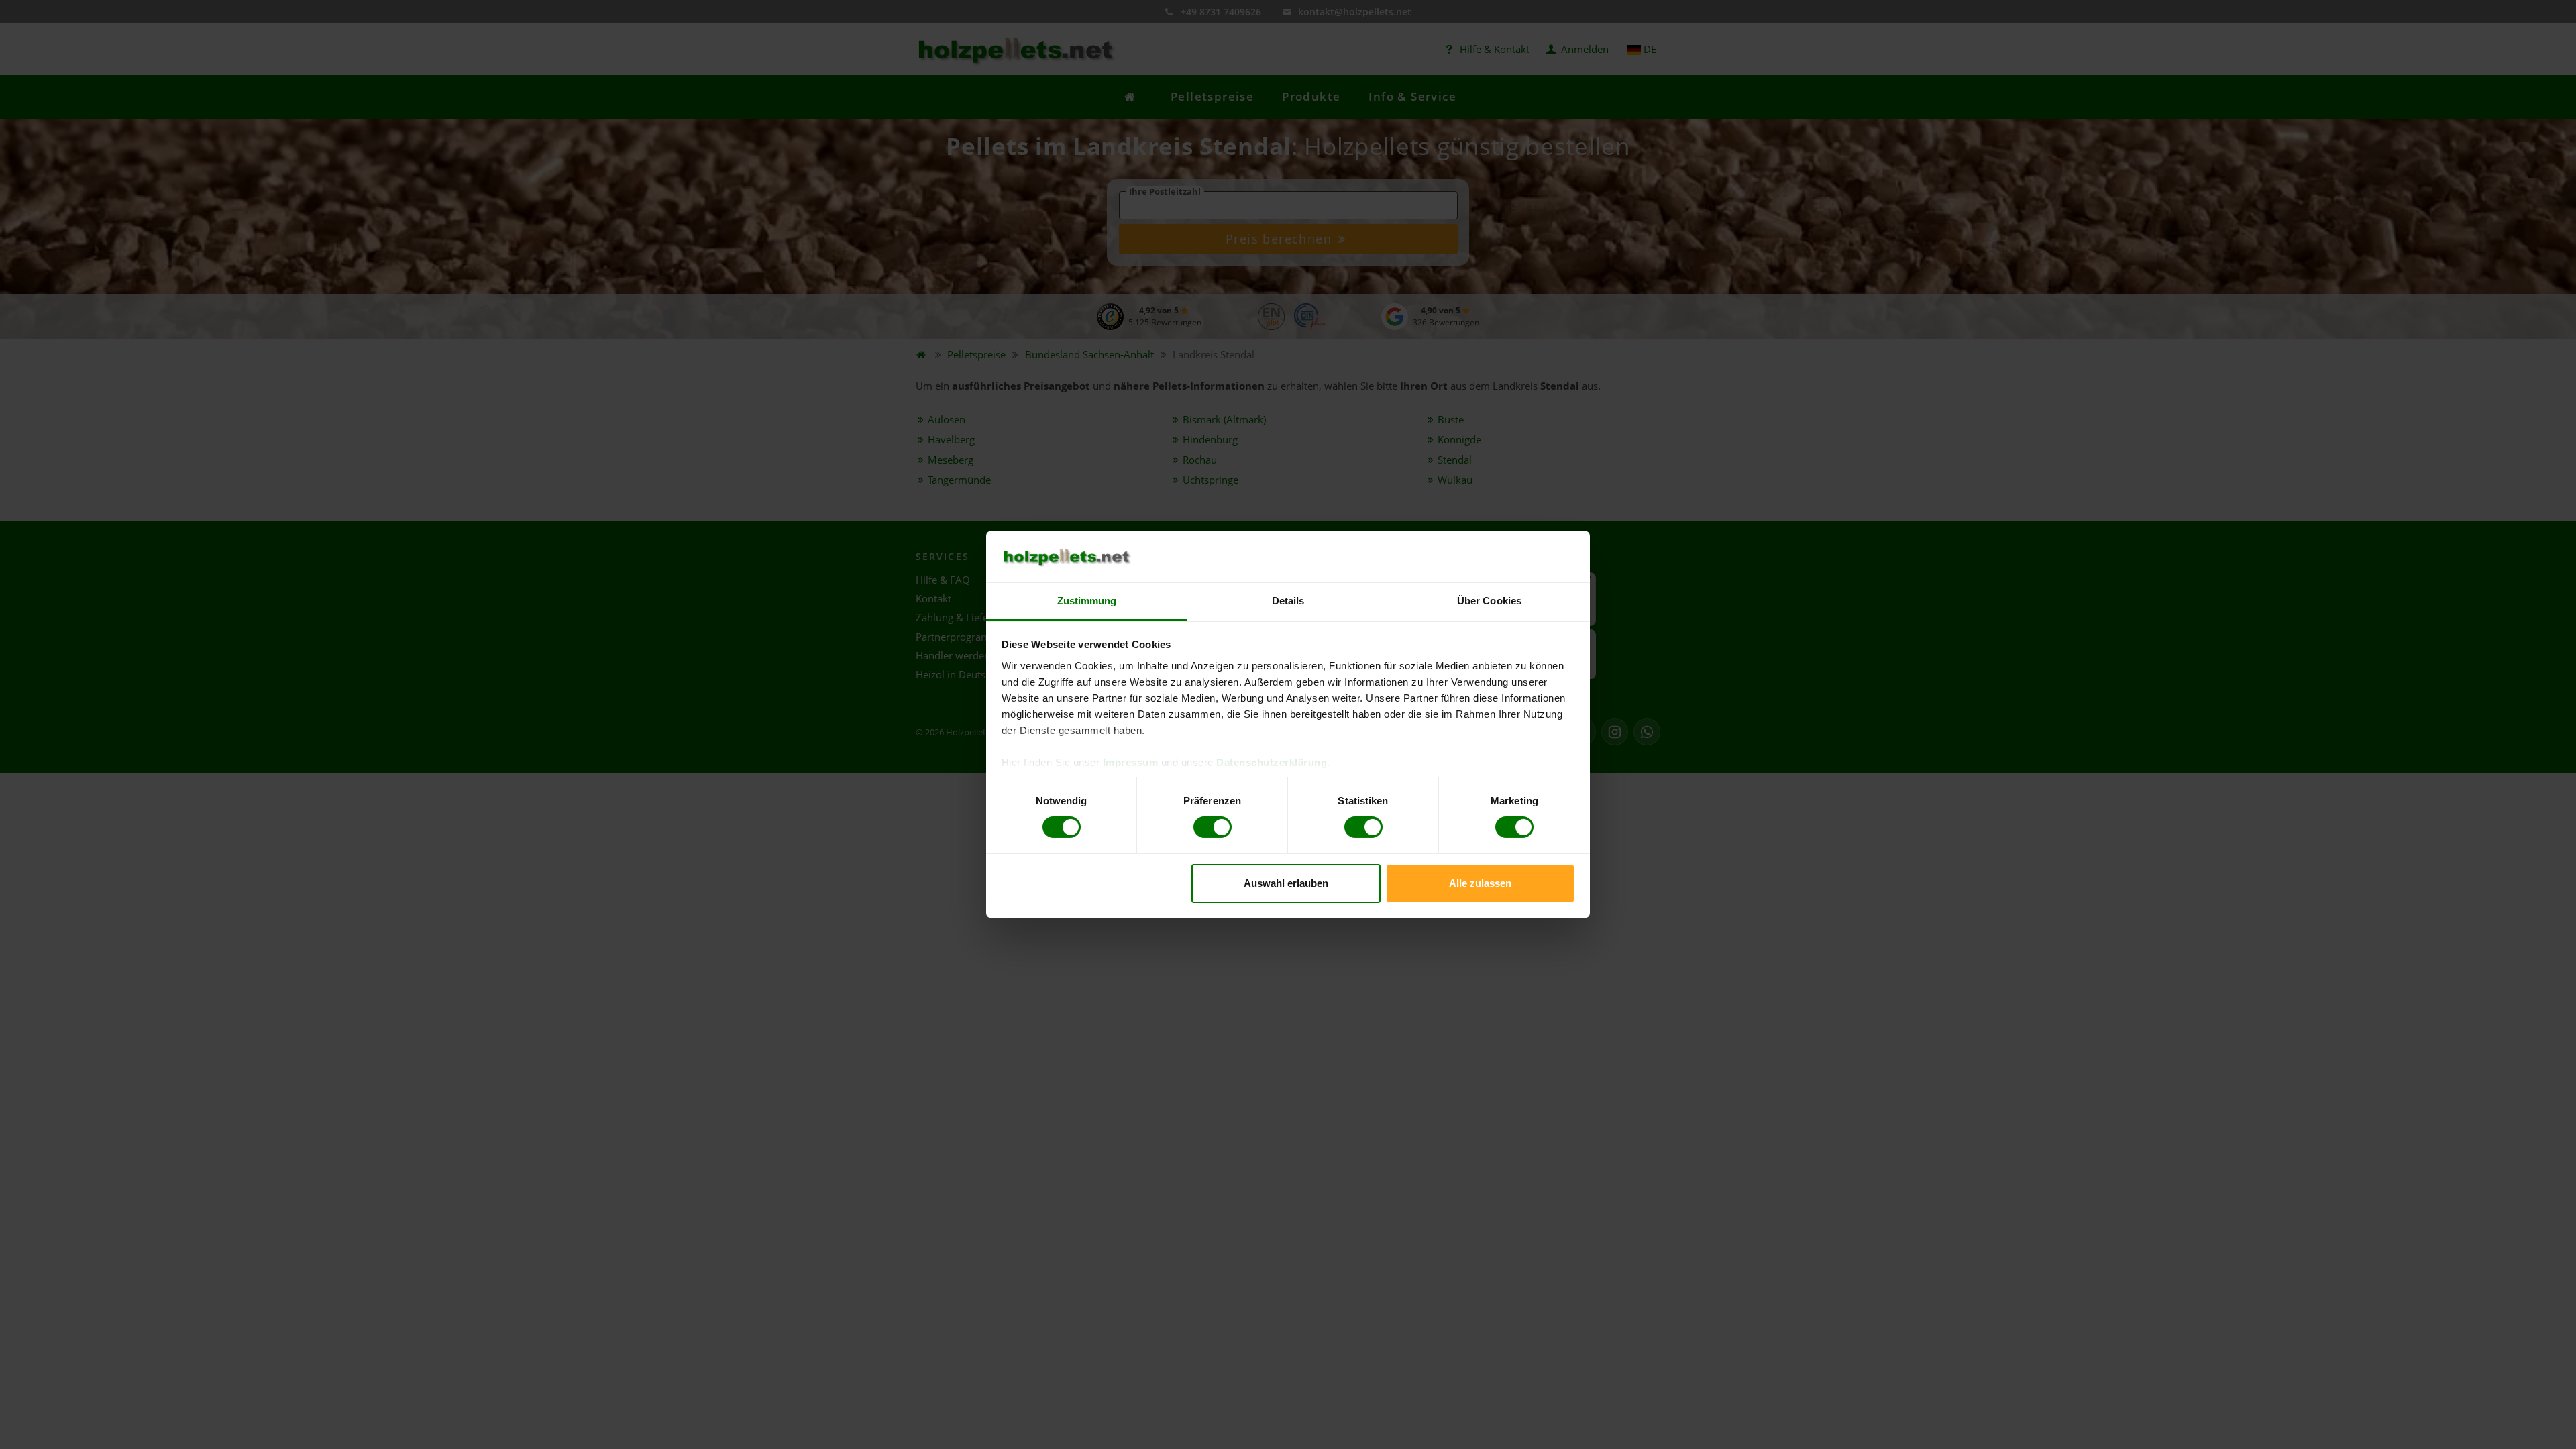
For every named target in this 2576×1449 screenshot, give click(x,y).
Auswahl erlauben (1286, 883)
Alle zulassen (1480, 883)
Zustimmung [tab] (1087, 601)
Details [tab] (1288, 601)
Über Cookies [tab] (1489, 601)
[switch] (1213, 827)
